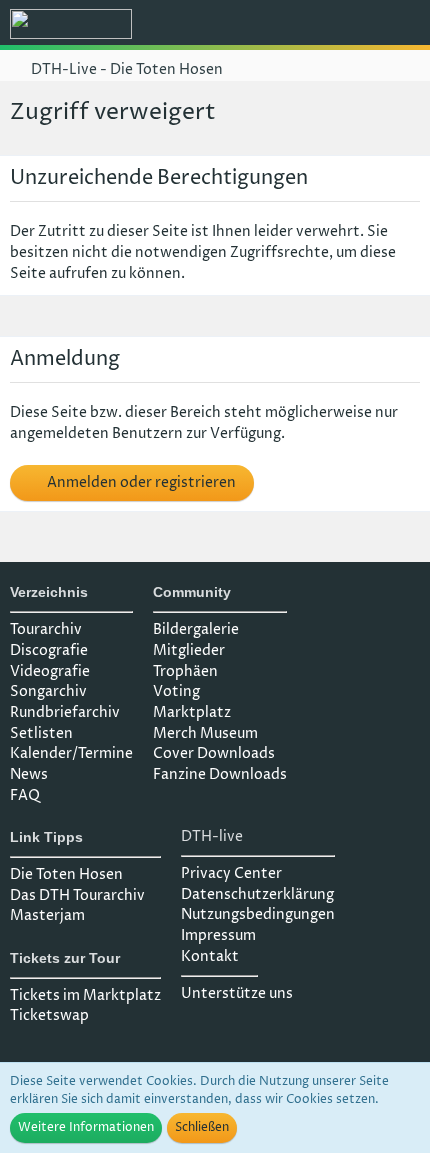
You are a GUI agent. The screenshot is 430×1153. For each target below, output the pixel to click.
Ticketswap (49, 1015)
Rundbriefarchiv (65, 712)
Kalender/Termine (71, 753)
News (29, 774)
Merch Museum (205, 733)
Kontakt (210, 956)
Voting (176, 691)
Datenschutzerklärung (257, 894)
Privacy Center (231, 873)
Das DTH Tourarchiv (77, 895)
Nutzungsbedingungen (258, 914)
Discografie (49, 650)
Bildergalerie (196, 629)
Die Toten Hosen (66, 874)
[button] (304, 25)
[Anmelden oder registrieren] (354, 25)
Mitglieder (189, 650)
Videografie (50, 671)
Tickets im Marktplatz (85, 995)
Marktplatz (192, 712)
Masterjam (47, 915)
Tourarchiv (46, 629)
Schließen (202, 1127)
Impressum (218, 935)
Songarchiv (48, 691)
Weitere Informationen (86, 1127)
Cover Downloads (214, 753)
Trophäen (185, 671)
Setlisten (41, 733)
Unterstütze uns (237, 993)
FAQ (25, 795)
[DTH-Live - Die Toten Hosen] (71, 24)
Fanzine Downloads (220, 774)
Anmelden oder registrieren (140, 482)
